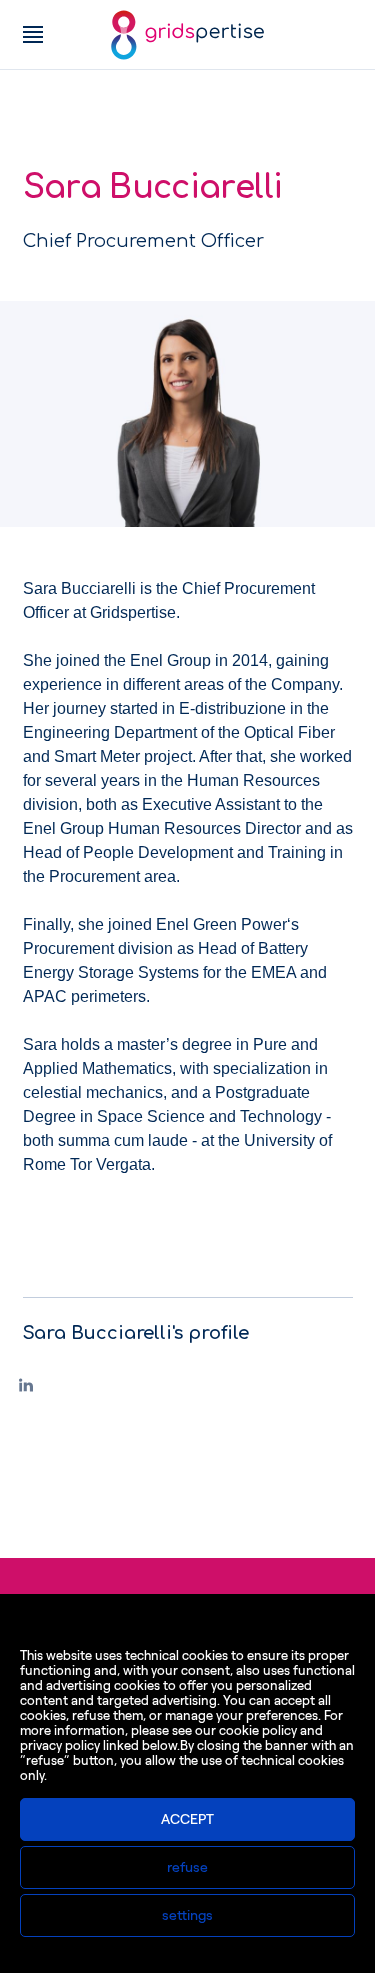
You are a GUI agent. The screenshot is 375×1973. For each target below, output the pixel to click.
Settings (187, 1915)
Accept (187, 1819)
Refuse (187, 1867)
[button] (33, 35)
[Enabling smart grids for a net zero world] (187, 35)
